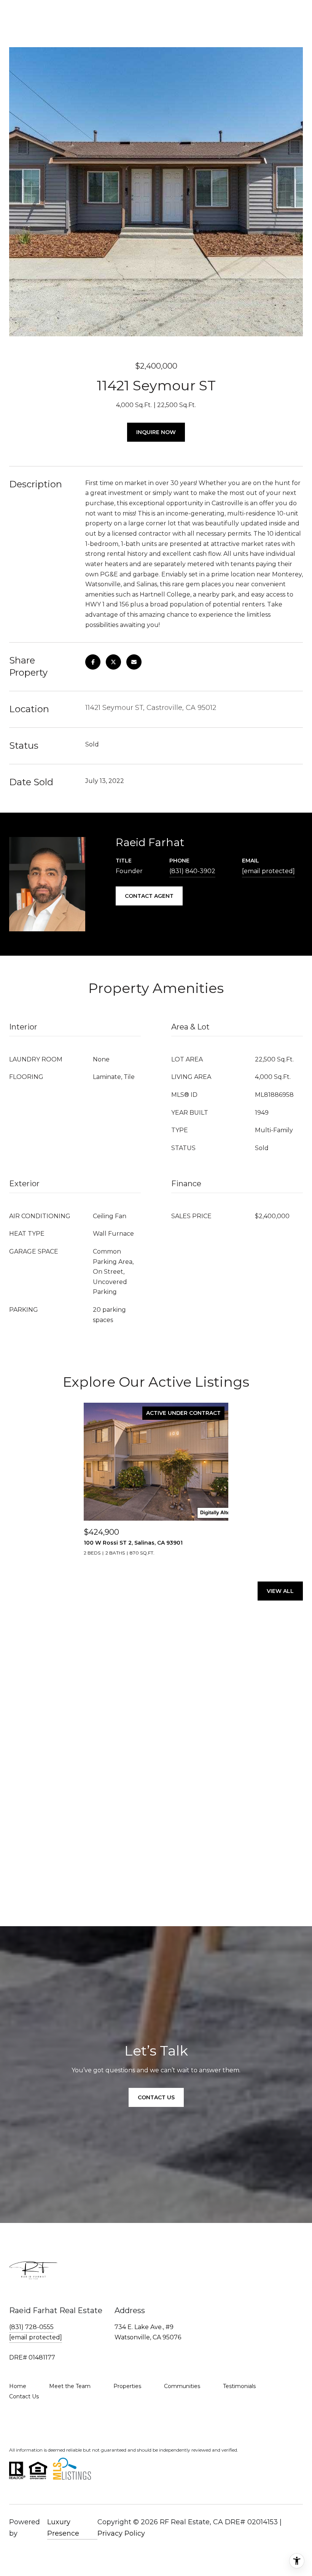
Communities (182, 2386)
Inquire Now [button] (156, 432)
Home (18, 2386)
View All (280, 1591)
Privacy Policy (121, 2533)
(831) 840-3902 (192, 871)
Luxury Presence (63, 2528)
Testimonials (239, 2386)
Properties (127, 2386)
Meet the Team (70, 2386)
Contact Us (24, 2396)
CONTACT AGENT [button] (149, 896)
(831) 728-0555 (31, 2327)
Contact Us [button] (156, 2097)
